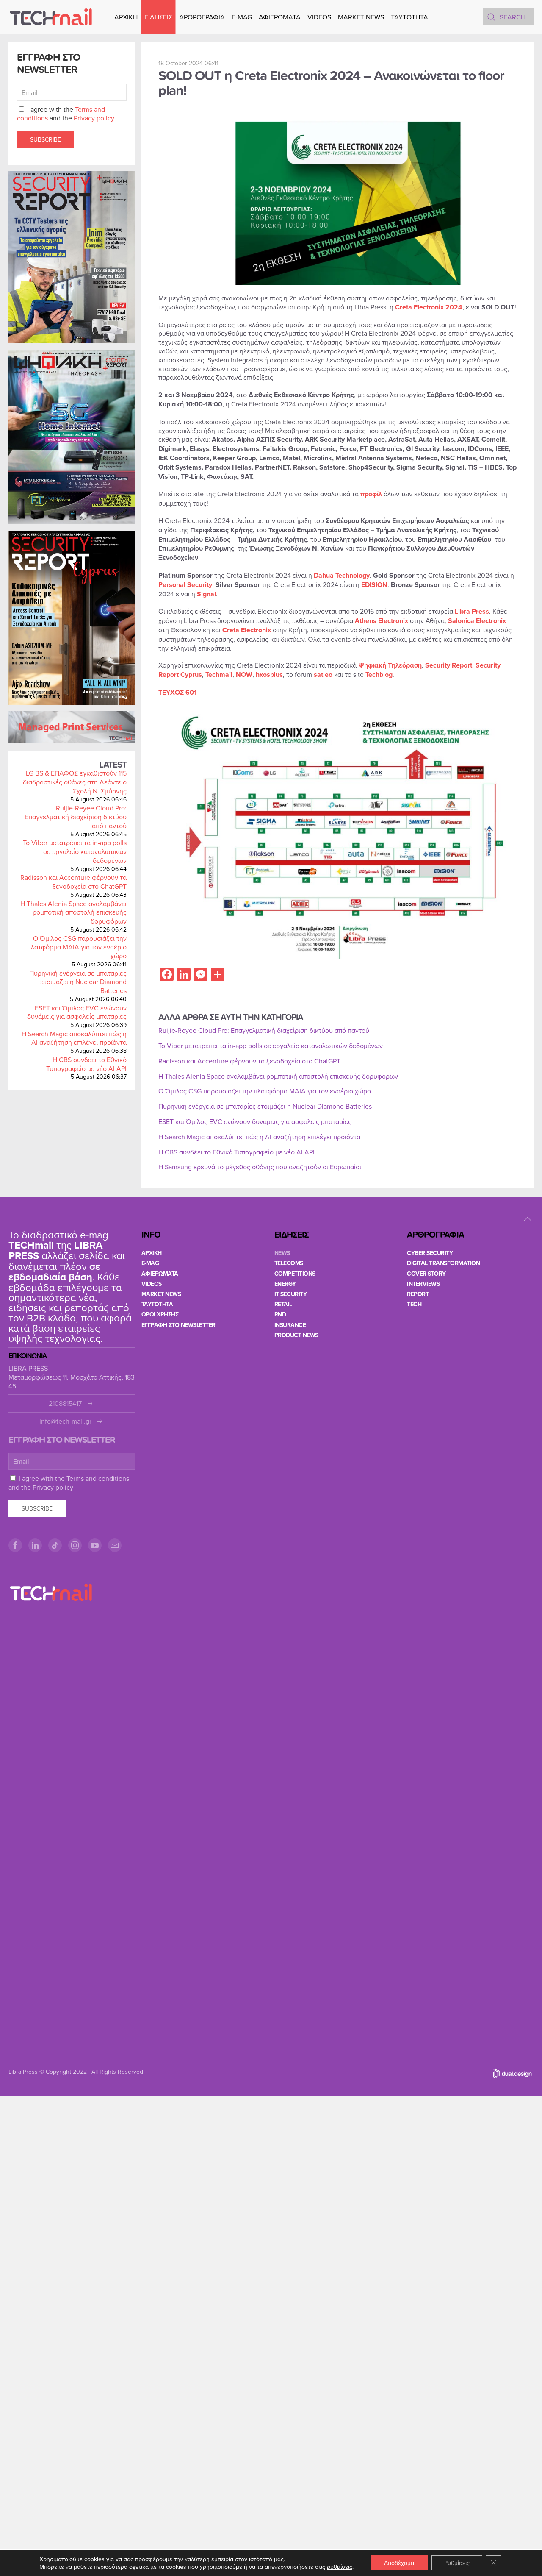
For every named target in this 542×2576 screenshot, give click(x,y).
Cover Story (426, 1274)
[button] (528, 1219)
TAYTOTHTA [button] (409, 17)
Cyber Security (430, 1253)
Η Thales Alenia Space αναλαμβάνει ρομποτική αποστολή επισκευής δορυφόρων (73, 912)
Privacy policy (94, 118)
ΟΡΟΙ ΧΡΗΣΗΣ (160, 1314)
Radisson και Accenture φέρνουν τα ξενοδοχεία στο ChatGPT (73, 882)
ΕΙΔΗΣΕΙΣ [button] (158, 17)
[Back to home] (51, 17)
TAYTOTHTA (157, 1304)
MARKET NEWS (361, 17)
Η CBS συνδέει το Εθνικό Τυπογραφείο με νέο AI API (86, 1064)
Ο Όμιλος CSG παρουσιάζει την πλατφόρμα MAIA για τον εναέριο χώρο (77, 947)
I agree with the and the (66, 114)
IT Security (291, 1294)
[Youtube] (95, 1545)
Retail (283, 1304)
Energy (285, 1284)
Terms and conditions (98, 1478)
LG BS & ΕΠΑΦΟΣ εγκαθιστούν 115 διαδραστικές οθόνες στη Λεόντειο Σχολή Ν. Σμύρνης (75, 782)
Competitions (295, 1274)
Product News (296, 1335)
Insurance (290, 1325)
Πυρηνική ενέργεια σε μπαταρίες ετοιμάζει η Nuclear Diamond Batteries (78, 982)
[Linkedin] (35, 1545)
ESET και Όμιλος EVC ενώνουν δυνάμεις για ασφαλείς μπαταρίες (77, 1012)
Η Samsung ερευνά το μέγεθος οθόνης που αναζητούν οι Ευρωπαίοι (260, 1167)
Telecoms (289, 1263)
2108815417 (65, 1403)
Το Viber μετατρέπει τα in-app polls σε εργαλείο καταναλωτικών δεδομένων (75, 851)
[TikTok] (55, 1545)
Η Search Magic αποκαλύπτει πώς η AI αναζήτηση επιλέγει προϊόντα (74, 1038)
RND (280, 1314)
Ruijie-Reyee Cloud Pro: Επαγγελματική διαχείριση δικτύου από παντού (76, 817)
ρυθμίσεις (340, 2567)
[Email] (115, 1545)
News (282, 1253)
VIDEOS (319, 17)
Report (418, 1294)
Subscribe (46, 139)
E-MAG (242, 17)
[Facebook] (15, 1545)
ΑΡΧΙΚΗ (126, 17)
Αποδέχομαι (400, 2563)
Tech (414, 1304)
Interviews (423, 1284)
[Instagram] (75, 1545)
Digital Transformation (443, 1263)
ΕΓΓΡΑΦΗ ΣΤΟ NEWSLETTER (178, 1325)
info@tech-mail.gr (65, 1421)
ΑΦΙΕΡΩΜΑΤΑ (280, 17)
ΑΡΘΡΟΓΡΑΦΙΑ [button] (202, 17)
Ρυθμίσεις (457, 2563)
